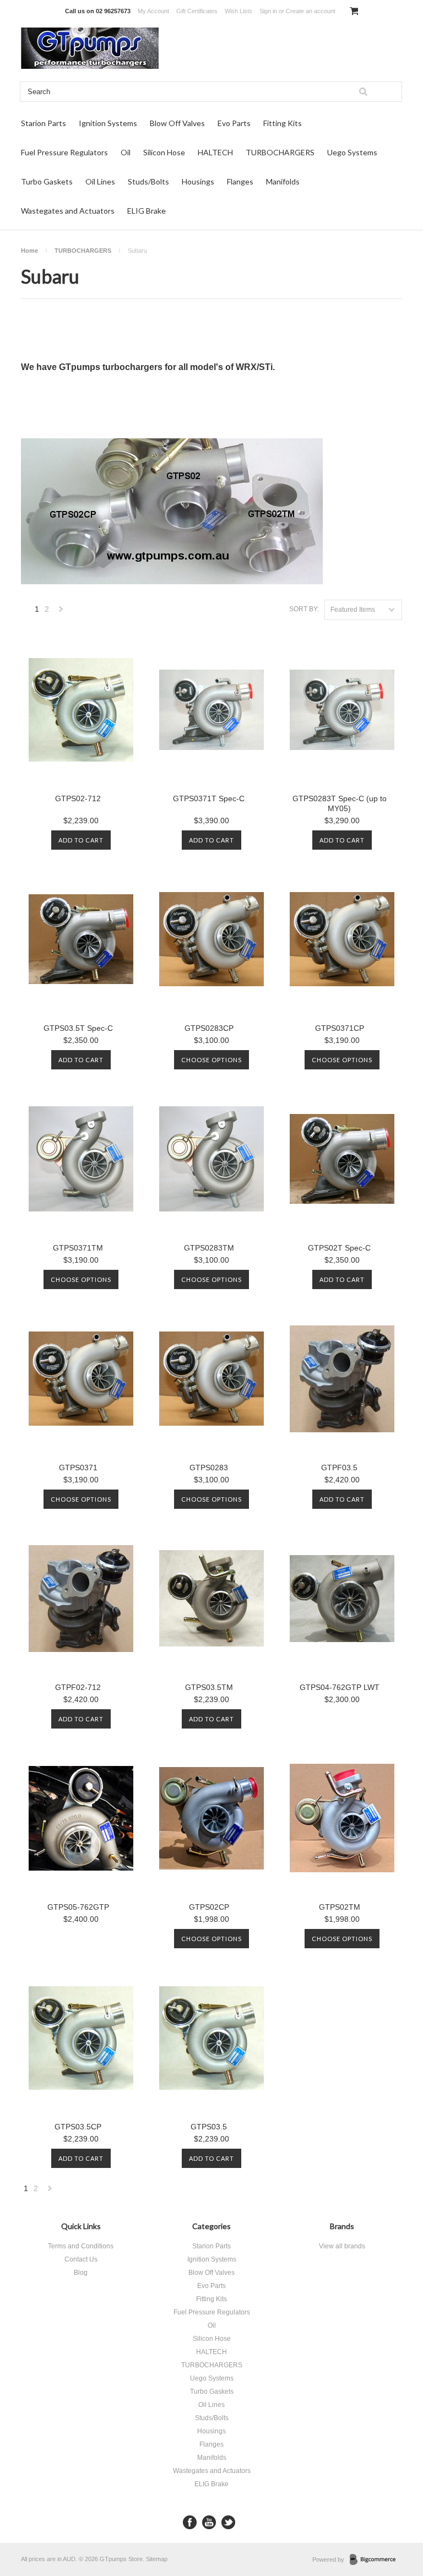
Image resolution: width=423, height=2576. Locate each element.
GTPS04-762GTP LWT (340, 1687)
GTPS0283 (209, 1468)
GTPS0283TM (209, 1248)
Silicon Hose (164, 152)
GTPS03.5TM (209, 1687)
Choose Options (211, 1060)
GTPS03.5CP (78, 2127)
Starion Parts (44, 123)
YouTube (209, 2522)
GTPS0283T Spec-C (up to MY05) (340, 803)
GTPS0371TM (78, 1248)
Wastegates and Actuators (68, 211)
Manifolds (283, 181)
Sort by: (304, 609)
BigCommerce (376, 2560)
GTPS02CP (209, 1907)
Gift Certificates (197, 11)
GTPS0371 (78, 1468)
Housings (198, 181)
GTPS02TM (340, 1907)
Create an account (311, 11)
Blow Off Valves (177, 123)
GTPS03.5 (209, 2127)
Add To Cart (81, 840)
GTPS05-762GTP (78, 1907)
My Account (153, 11)
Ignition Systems (108, 123)
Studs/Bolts (148, 181)
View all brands (342, 2246)
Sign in (268, 11)
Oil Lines (100, 181)
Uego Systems (352, 152)
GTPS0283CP (209, 1028)
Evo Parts (234, 123)
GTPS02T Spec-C (339, 1248)
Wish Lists (238, 11)
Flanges (240, 181)
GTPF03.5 (339, 1468)
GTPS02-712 (78, 798)
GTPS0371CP (340, 1028)
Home (29, 251)
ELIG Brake (147, 211)
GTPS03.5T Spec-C (78, 1028)
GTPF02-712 (78, 1687)
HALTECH (215, 152)
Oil (126, 152)
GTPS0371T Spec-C (209, 798)
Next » (61, 612)
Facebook (190, 2522)
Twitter (228, 2522)
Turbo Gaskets (47, 181)
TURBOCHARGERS (280, 152)
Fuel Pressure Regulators (64, 152)
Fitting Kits (283, 123)
